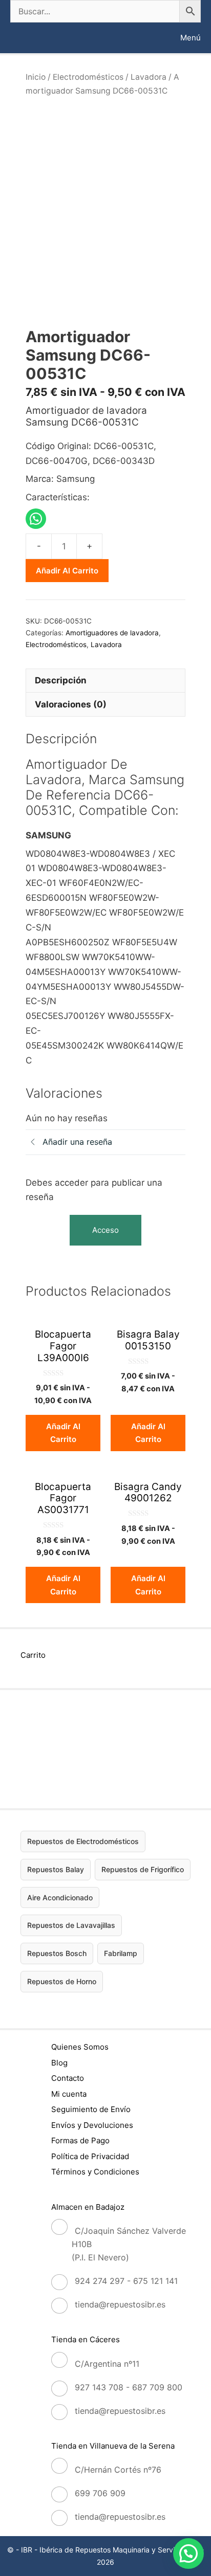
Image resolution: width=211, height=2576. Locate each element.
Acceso (105, 1230)
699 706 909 (100, 2493)
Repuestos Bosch (57, 1953)
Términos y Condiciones (95, 2172)
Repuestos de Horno (62, 1981)
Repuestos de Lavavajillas (71, 1925)
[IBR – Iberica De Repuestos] (19, 38)
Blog (59, 2063)
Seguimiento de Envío (91, 2109)
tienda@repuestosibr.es (120, 2304)
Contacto (68, 2078)
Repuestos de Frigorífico (143, 1869)
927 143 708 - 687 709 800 (129, 2387)
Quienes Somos (80, 2047)
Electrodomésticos (88, 77)
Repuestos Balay (56, 1869)
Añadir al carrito (67, 571)
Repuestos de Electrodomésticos (83, 1841)
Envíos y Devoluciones (92, 2125)
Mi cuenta (69, 2094)
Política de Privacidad (90, 2156)
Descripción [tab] (61, 680)
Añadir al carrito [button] (63, 1433)
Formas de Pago (80, 2140)
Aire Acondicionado (60, 1897)
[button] (188, 2553)
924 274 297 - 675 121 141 (126, 2281)
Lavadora (149, 77)
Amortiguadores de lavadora (112, 633)
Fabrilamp (121, 1953)
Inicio (36, 77)
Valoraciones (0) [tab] (71, 704)
